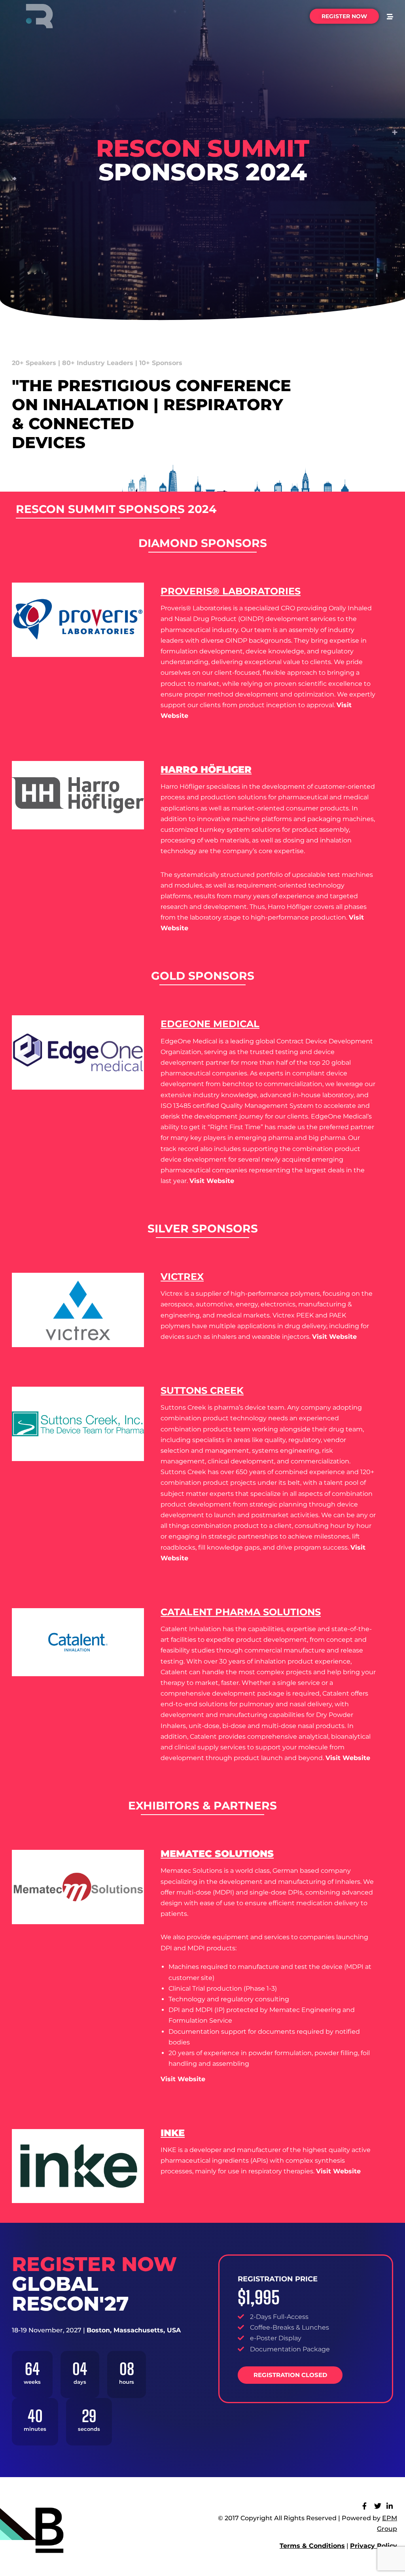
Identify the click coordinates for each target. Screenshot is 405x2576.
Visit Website (338, 2171)
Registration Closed (290, 2375)
